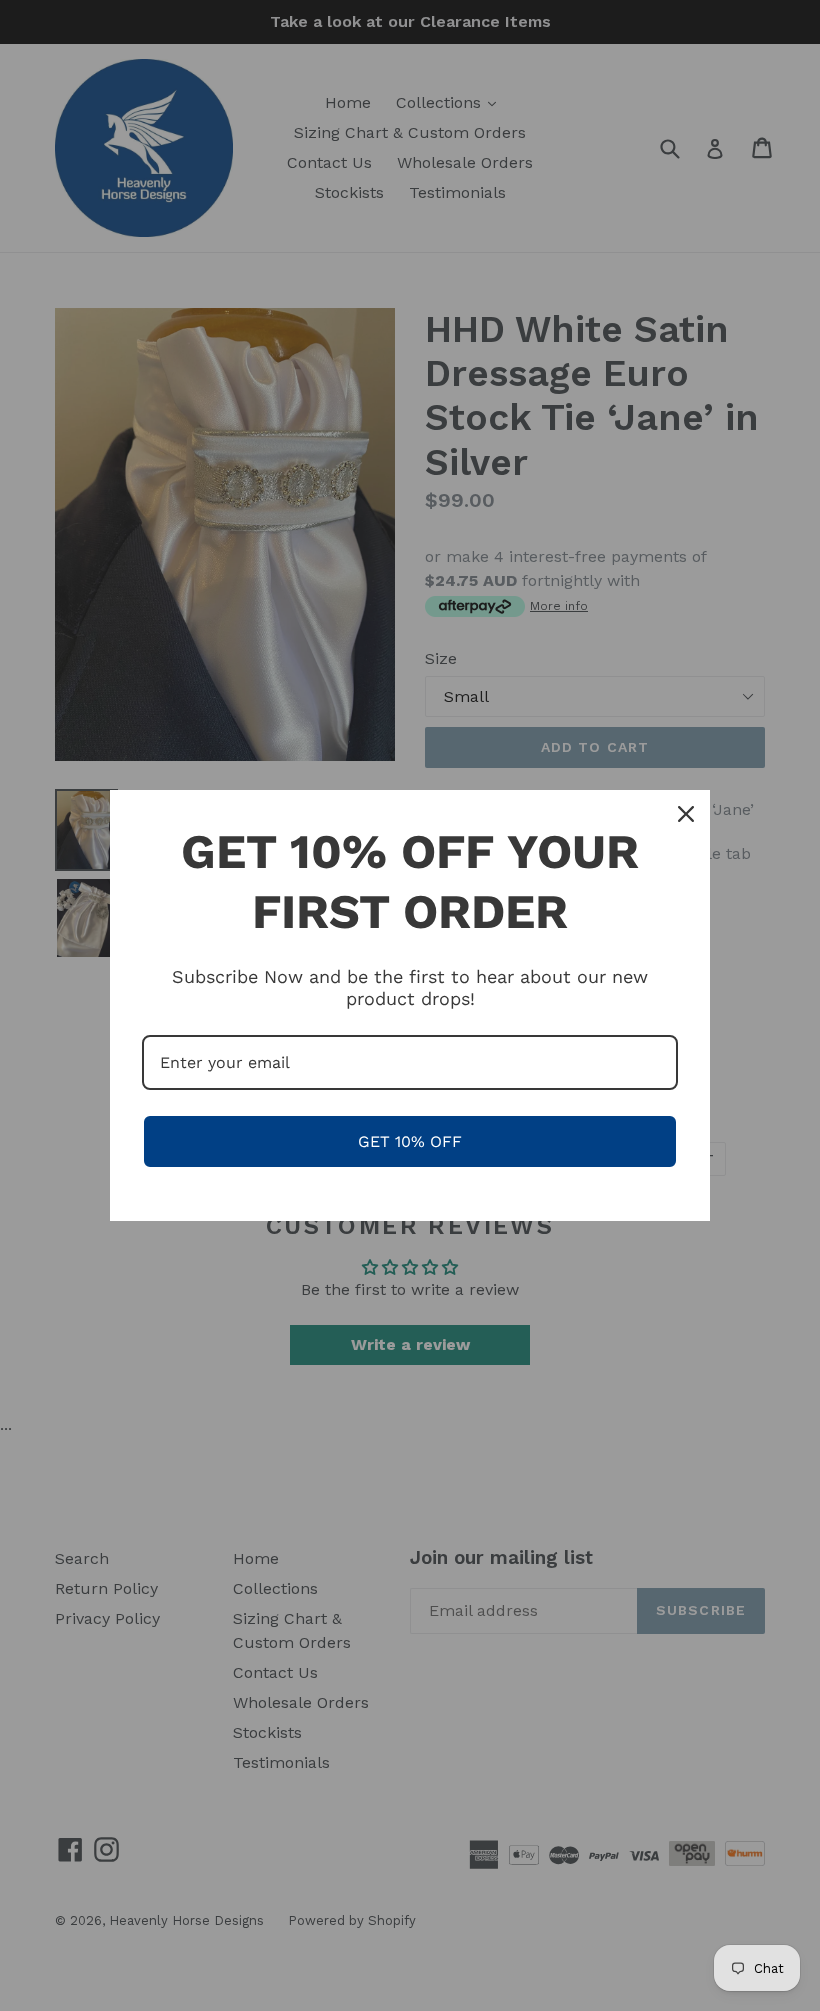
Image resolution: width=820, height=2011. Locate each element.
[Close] (686, 814)
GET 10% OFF (410, 1141)
